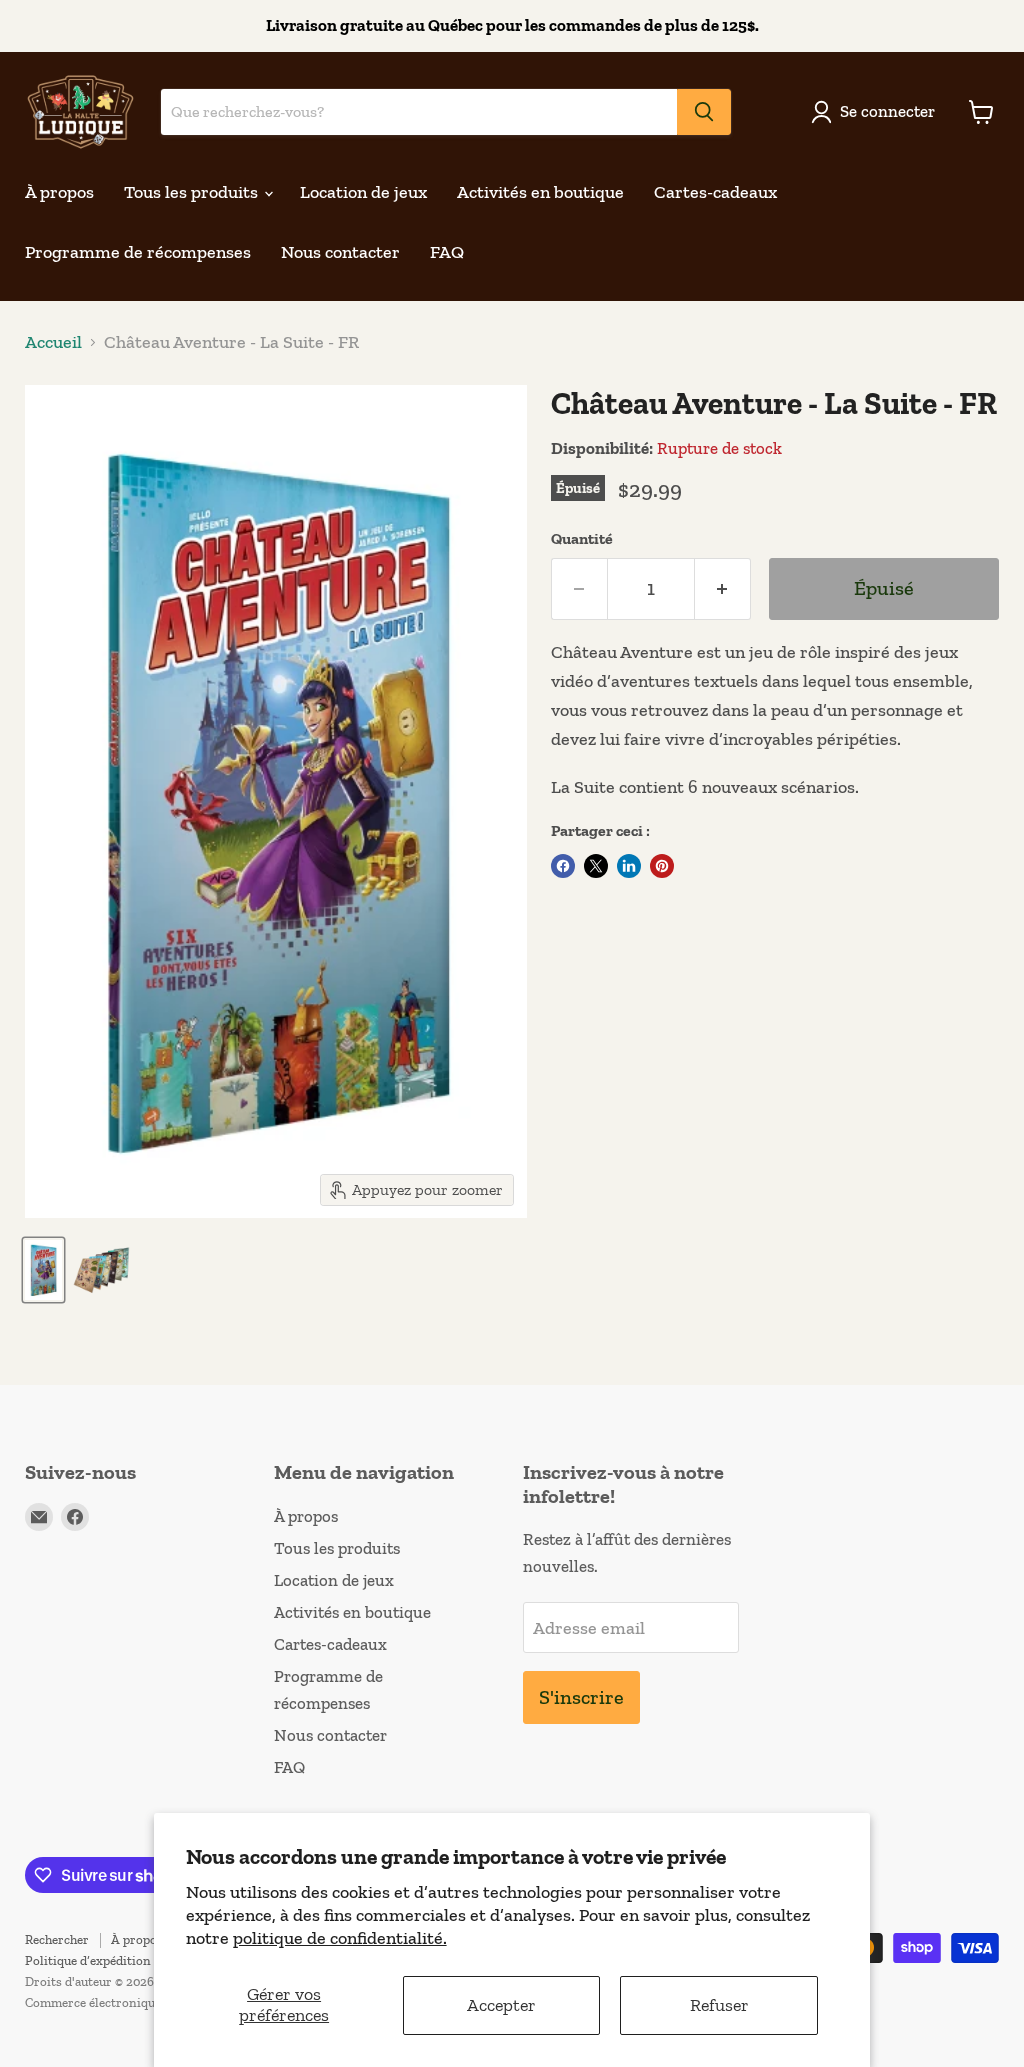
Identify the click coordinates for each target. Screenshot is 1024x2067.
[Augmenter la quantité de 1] (723, 588)
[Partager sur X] (596, 866)
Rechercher (57, 1939)
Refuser (719, 2005)
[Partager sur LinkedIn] (629, 866)
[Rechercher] (704, 112)
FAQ (447, 252)
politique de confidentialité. (340, 1938)
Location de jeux (363, 192)
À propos (59, 192)
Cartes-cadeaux (715, 192)
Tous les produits (193, 192)
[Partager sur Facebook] (563, 866)
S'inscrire (581, 1697)
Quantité (582, 539)
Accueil (53, 342)
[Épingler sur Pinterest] (662, 866)
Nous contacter (340, 252)
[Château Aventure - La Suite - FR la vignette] (43, 1270)
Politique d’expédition (88, 1960)
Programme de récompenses (138, 252)
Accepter (501, 2005)
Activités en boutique (540, 192)
